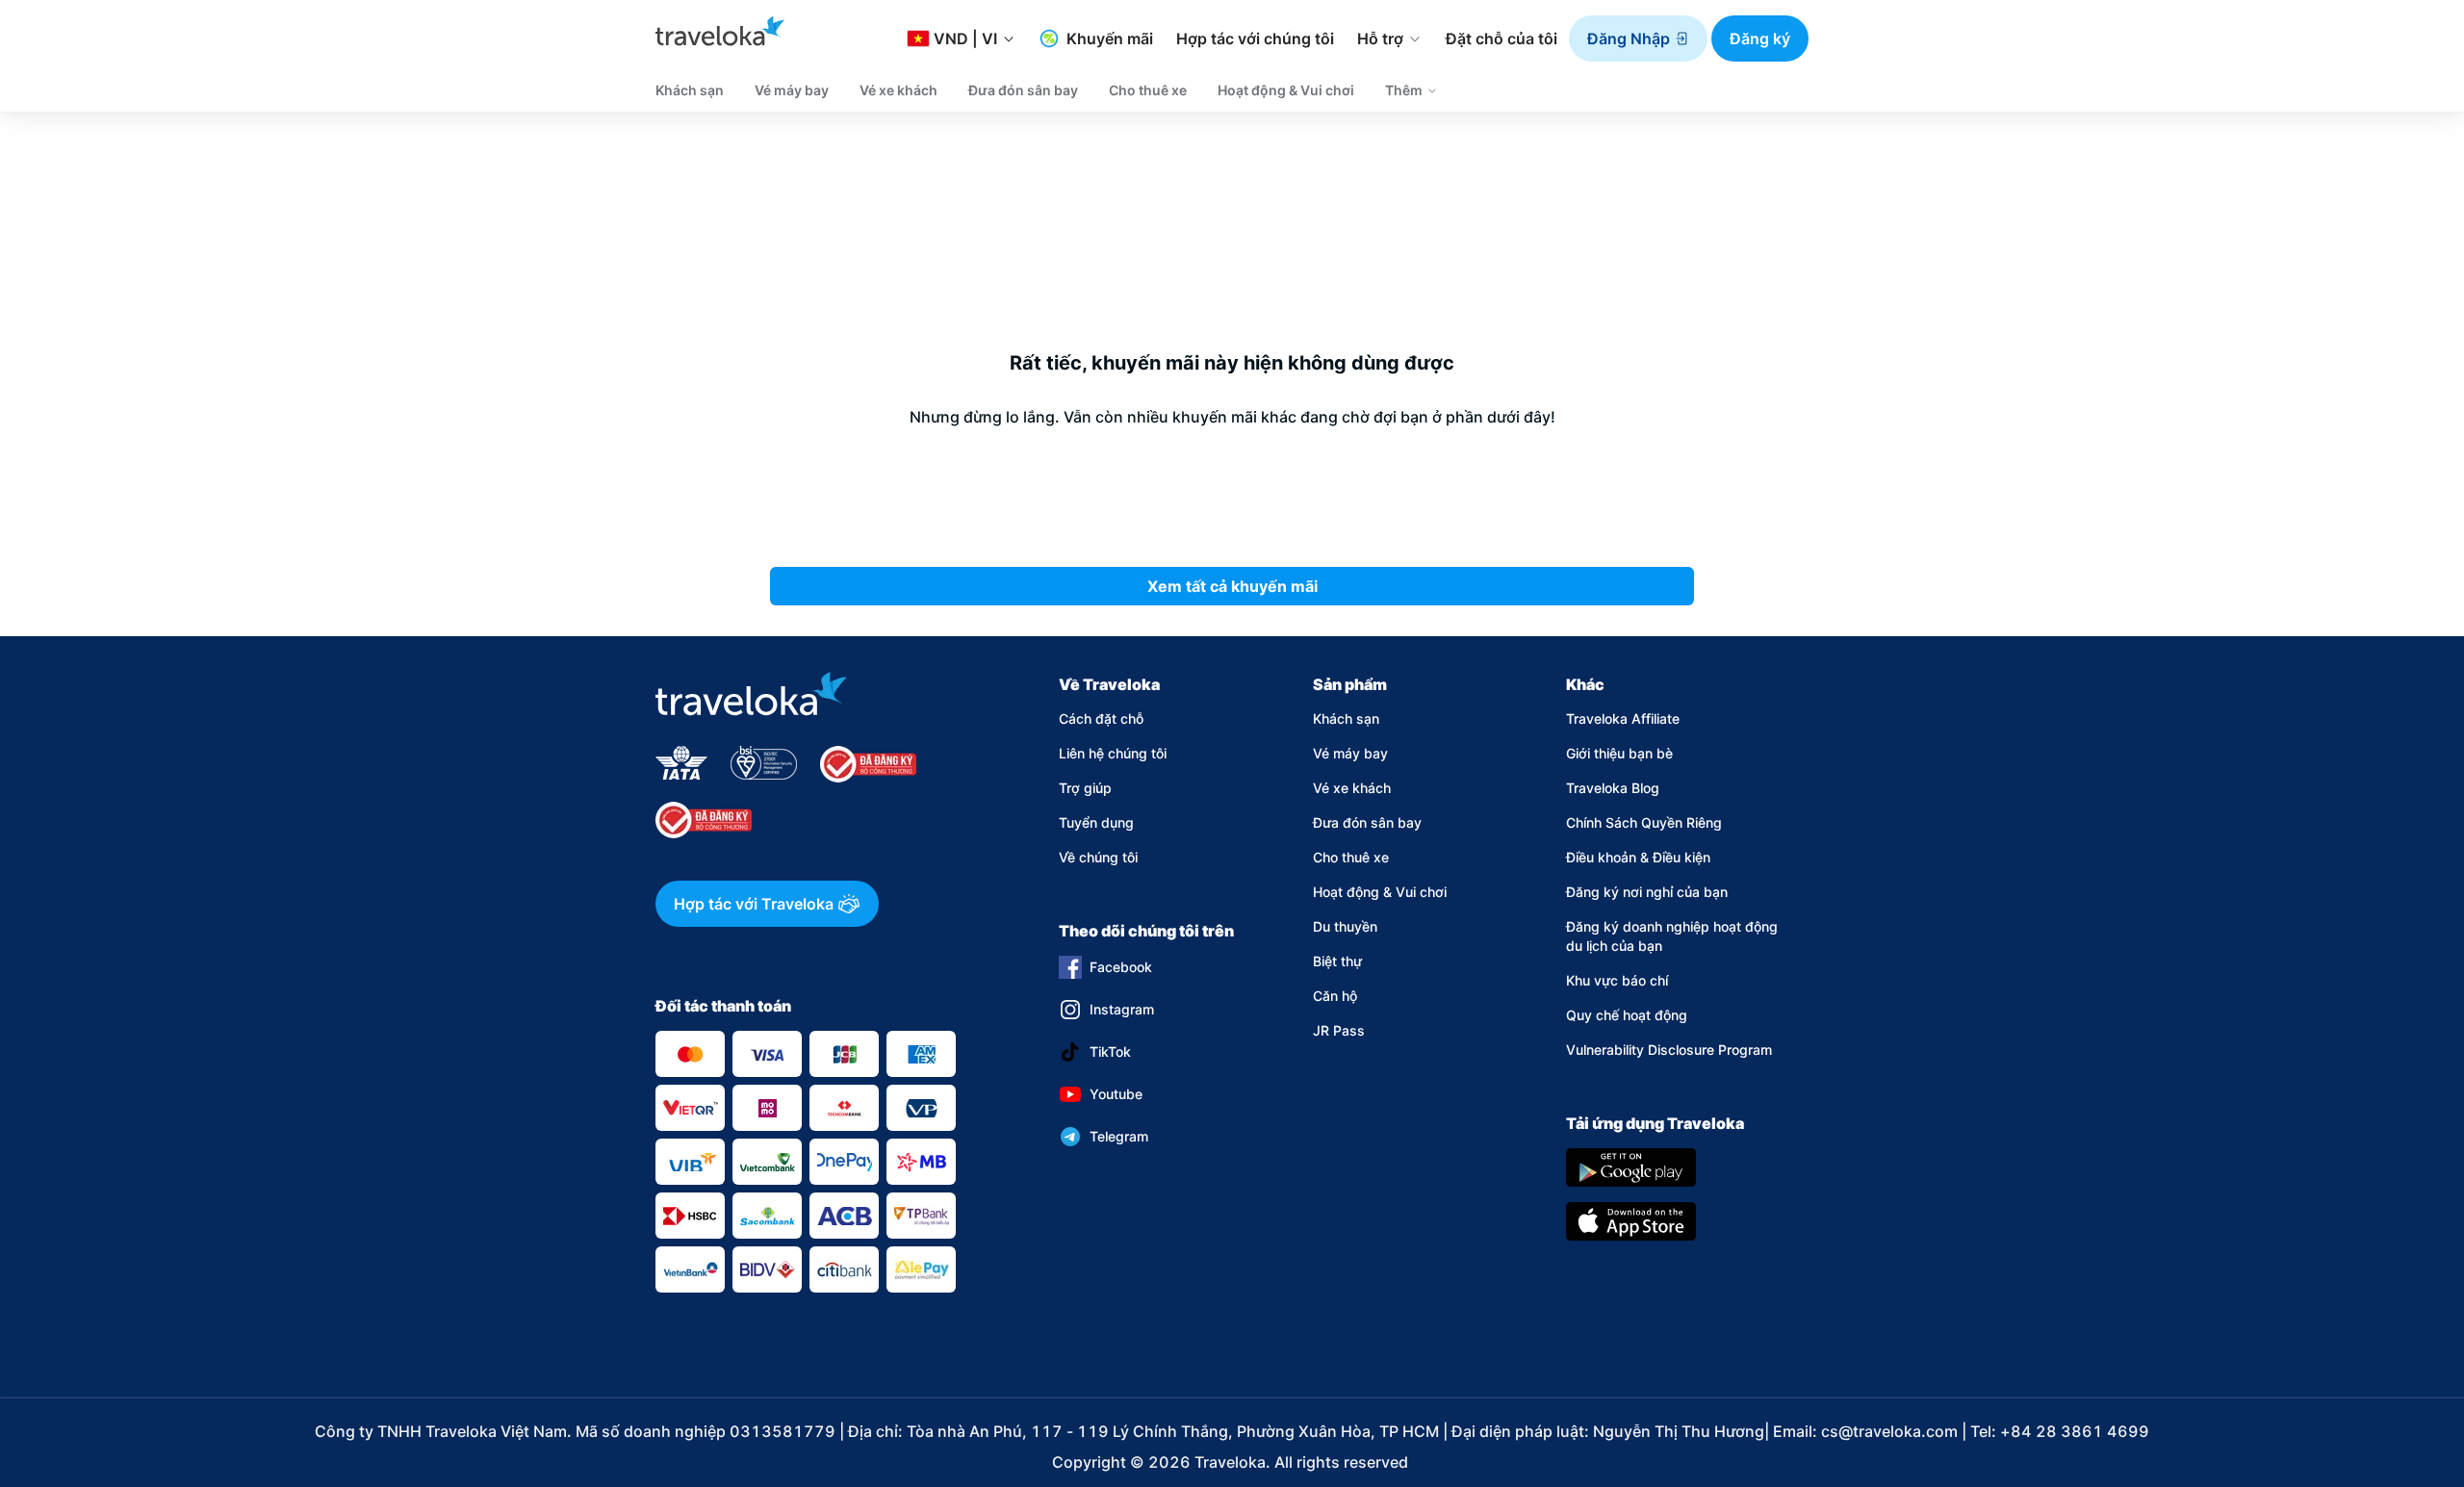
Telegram (1119, 1136)
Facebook (1121, 967)
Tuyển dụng (1096, 822)
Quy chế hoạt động (1627, 1015)
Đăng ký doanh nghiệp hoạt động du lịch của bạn (1672, 936)
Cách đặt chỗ (1101, 718)
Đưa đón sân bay (1367, 822)
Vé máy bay (1350, 753)
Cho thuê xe (1351, 857)
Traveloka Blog (1613, 788)
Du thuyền (1345, 926)
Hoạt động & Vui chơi (1380, 892)
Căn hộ (1335, 996)
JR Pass (1339, 1030)
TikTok (1110, 1051)
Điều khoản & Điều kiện (1638, 857)
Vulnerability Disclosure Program (1669, 1050)
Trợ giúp (1085, 788)
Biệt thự (1337, 961)
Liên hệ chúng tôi (1113, 753)
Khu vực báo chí (1617, 980)
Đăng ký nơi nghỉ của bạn (1647, 892)
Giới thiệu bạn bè (1619, 753)
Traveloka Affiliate (1623, 718)
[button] (1638, 38)
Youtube (1116, 1094)
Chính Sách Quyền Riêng (1644, 822)
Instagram (1122, 1009)
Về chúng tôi (1098, 857)
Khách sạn (1346, 718)
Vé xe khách (1352, 788)
